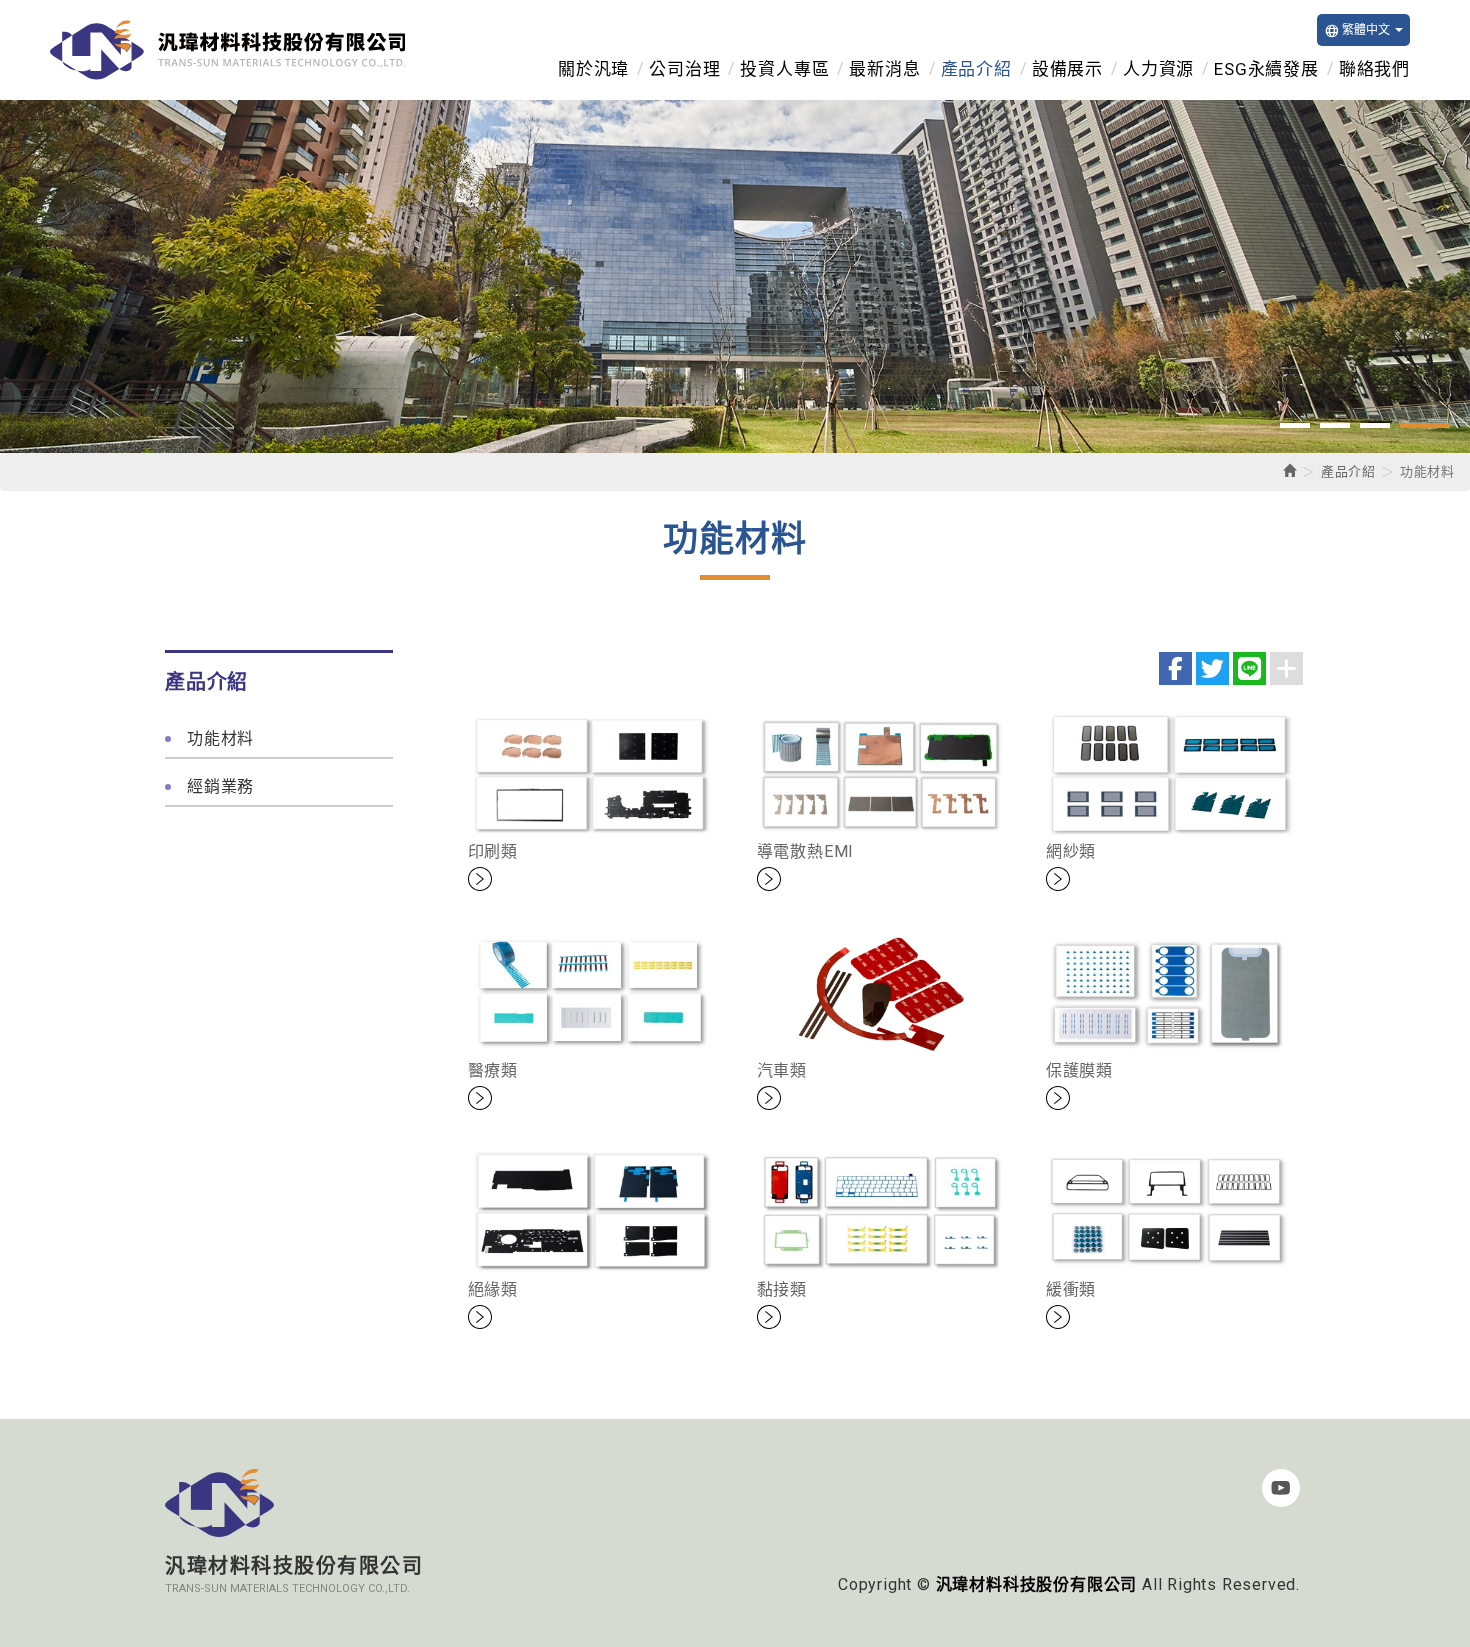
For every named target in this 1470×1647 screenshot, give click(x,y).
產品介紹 (1348, 471)
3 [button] (1375, 425)
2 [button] (1335, 425)
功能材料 (220, 738)
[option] (735, 276)
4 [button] (1425, 425)
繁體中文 (1357, 30)
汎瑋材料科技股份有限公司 (227, 50)
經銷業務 (220, 786)
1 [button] (1295, 425)
